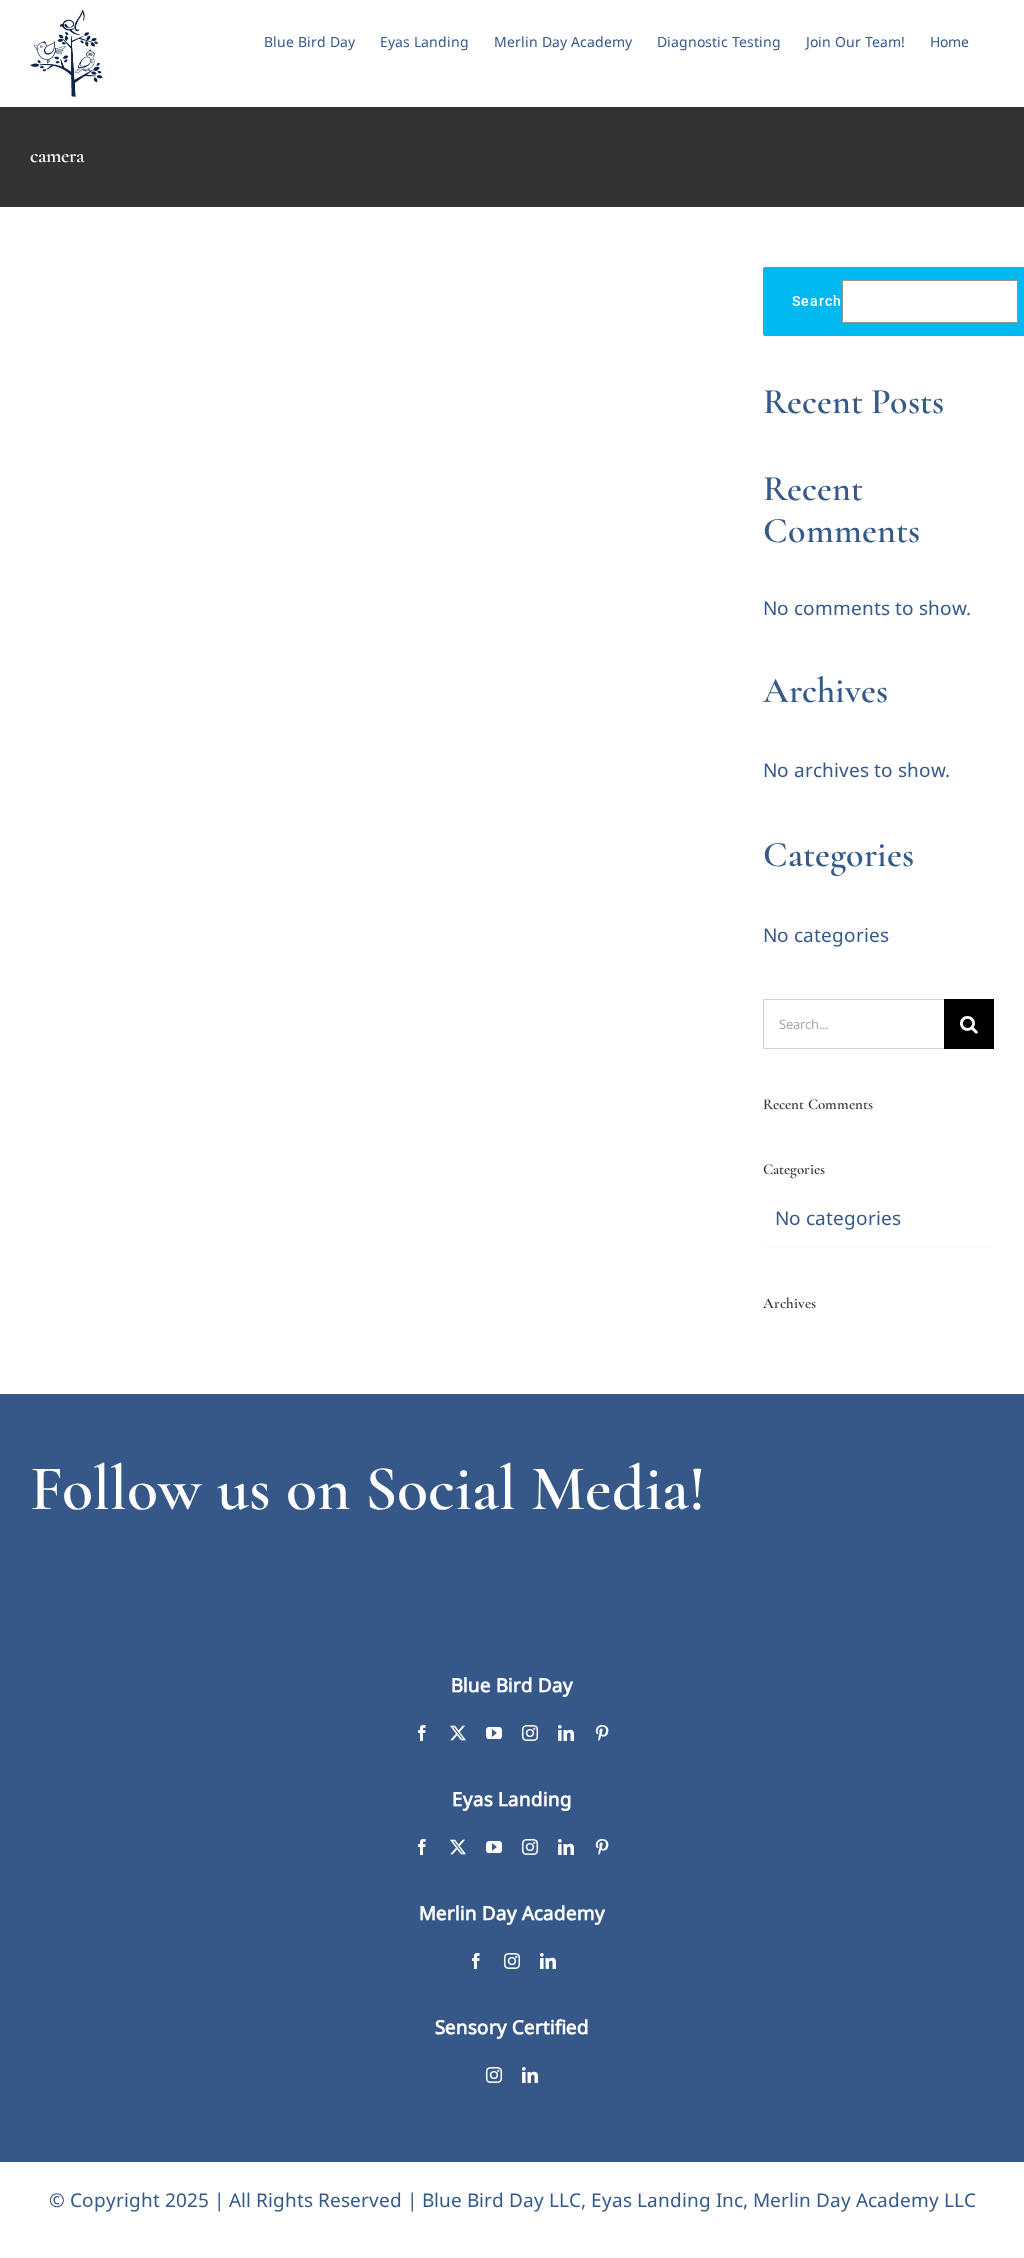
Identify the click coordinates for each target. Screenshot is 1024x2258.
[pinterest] (602, 1733)
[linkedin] (566, 1733)
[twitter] (458, 1733)
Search (817, 301)
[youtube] (494, 1733)
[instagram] (530, 1733)
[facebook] (422, 1733)
